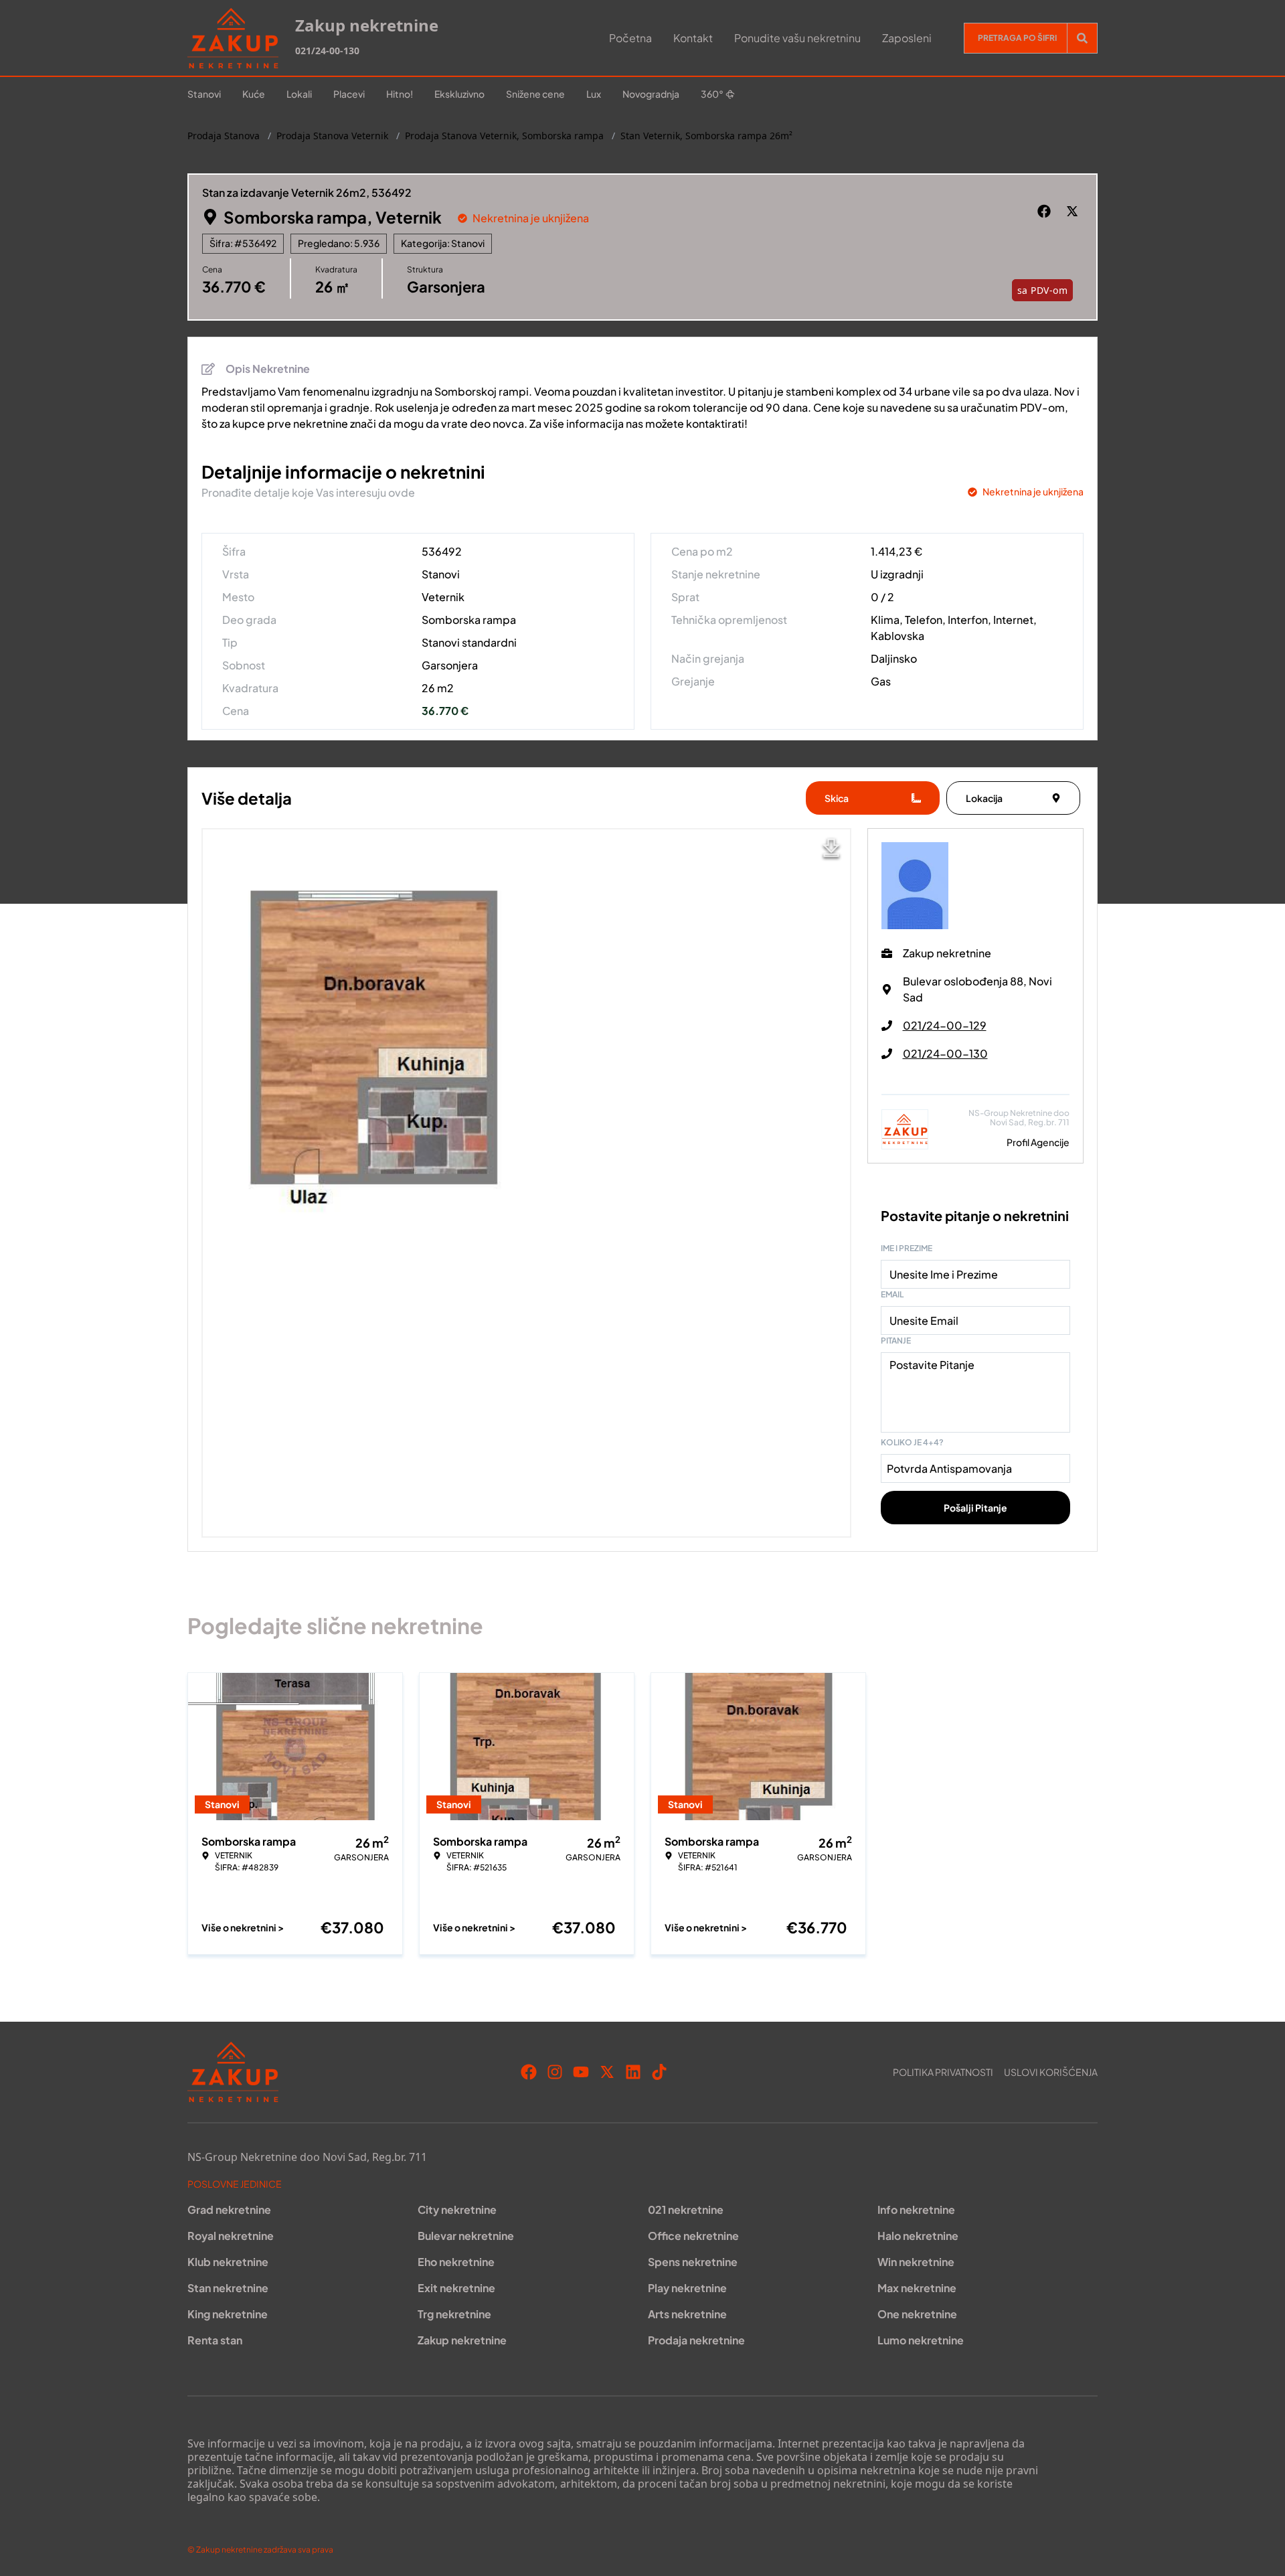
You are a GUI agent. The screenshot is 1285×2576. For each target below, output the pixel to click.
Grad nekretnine (229, 2209)
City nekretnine (457, 2209)
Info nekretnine (916, 2209)
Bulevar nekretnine (466, 2236)
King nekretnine (228, 2314)
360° (712, 94)
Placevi (349, 94)
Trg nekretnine (454, 2314)
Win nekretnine (916, 2262)
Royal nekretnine (231, 2236)
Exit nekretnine (456, 2288)
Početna (630, 38)
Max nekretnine (917, 2288)
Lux (594, 94)
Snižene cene (535, 94)
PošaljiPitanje (975, 1508)
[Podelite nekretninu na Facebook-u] (1046, 212)
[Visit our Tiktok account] (659, 2072)
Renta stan (215, 2340)
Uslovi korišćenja (1051, 2072)
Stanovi (204, 94)
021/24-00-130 (327, 51)
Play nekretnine (687, 2288)
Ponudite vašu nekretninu (797, 38)
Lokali (299, 94)
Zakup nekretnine (462, 2340)
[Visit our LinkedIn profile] (633, 2072)
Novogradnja (651, 94)
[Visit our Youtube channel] (581, 2072)
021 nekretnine (686, 2209)
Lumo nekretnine (921, 2340)
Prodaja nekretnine (696, 2340)
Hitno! (400, 94)
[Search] (1082, 38)
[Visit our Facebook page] (529, 2072)
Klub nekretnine (228, 2262)
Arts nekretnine (687, 2314)
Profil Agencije (1038, 1142)
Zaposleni (907, 38)
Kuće (254, 94)
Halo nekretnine (918, 2236)
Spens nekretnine (693, 2262)
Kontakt (693, 38)
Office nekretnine (693, 2236)
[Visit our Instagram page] (555, 2072)
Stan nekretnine (228, 2288)
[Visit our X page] (607, 2072)
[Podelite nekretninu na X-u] (1074, 212)
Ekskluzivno (459, 94)
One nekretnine (917, 2314)
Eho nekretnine (456, 2262)
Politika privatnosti (943, 2072)
